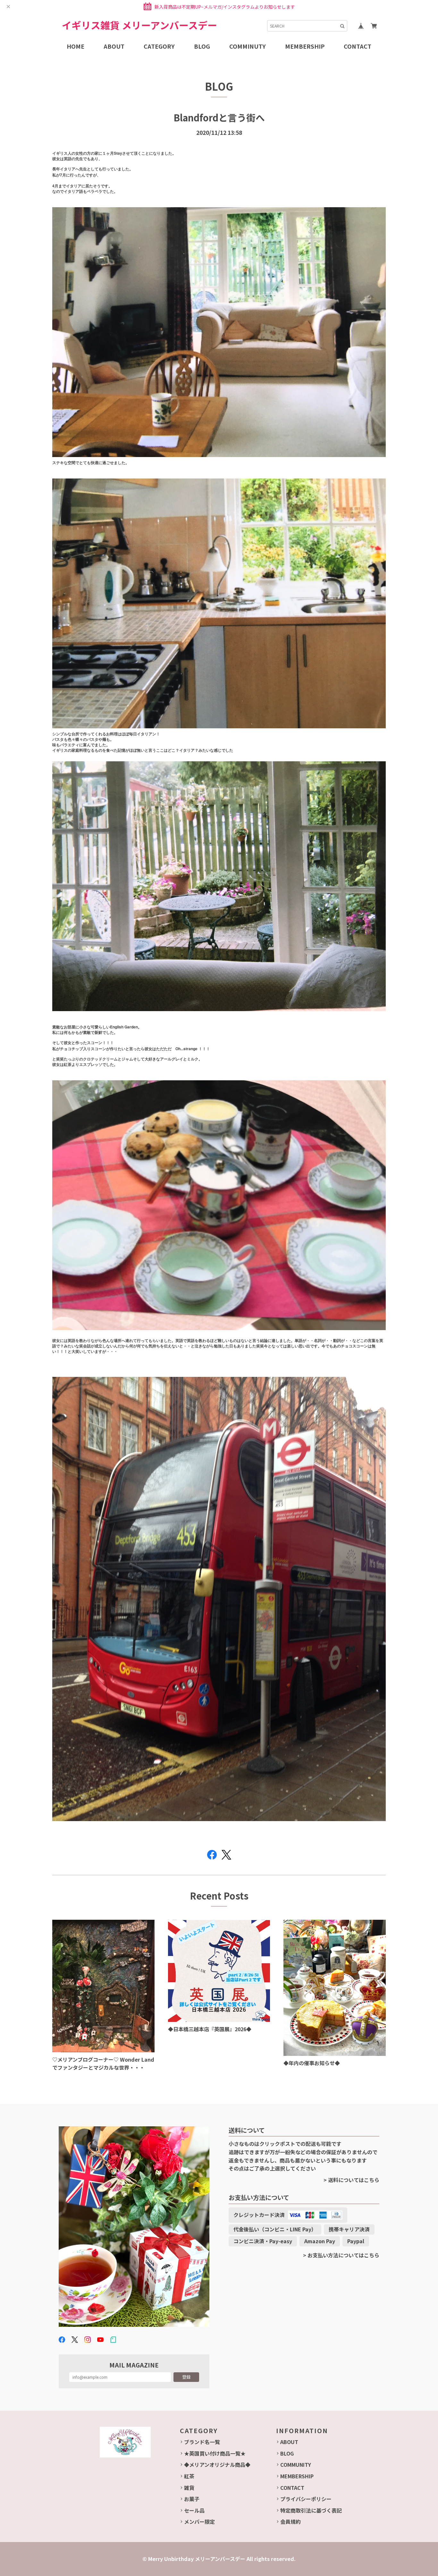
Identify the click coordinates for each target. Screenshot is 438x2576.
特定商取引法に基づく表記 (311, 2510)
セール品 (194, 2510)
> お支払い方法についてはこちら (341, 2255)
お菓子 (192, 2499)
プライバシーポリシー (306, 2499)
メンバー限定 (199, 2522)
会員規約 (291, 2522)
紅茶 (189, 2476)
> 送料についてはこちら (351, 2180)
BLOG (287, 2453)
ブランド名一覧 (202, 2442)
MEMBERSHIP (297, 2476)
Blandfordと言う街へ (219, 117)
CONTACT (292, 2488)
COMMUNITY (296, 2465)
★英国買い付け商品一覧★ (215, 2453)
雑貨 (189, 2488)
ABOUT (289, 2442)
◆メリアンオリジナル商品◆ (217, 2465)
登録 (186, 2377)
